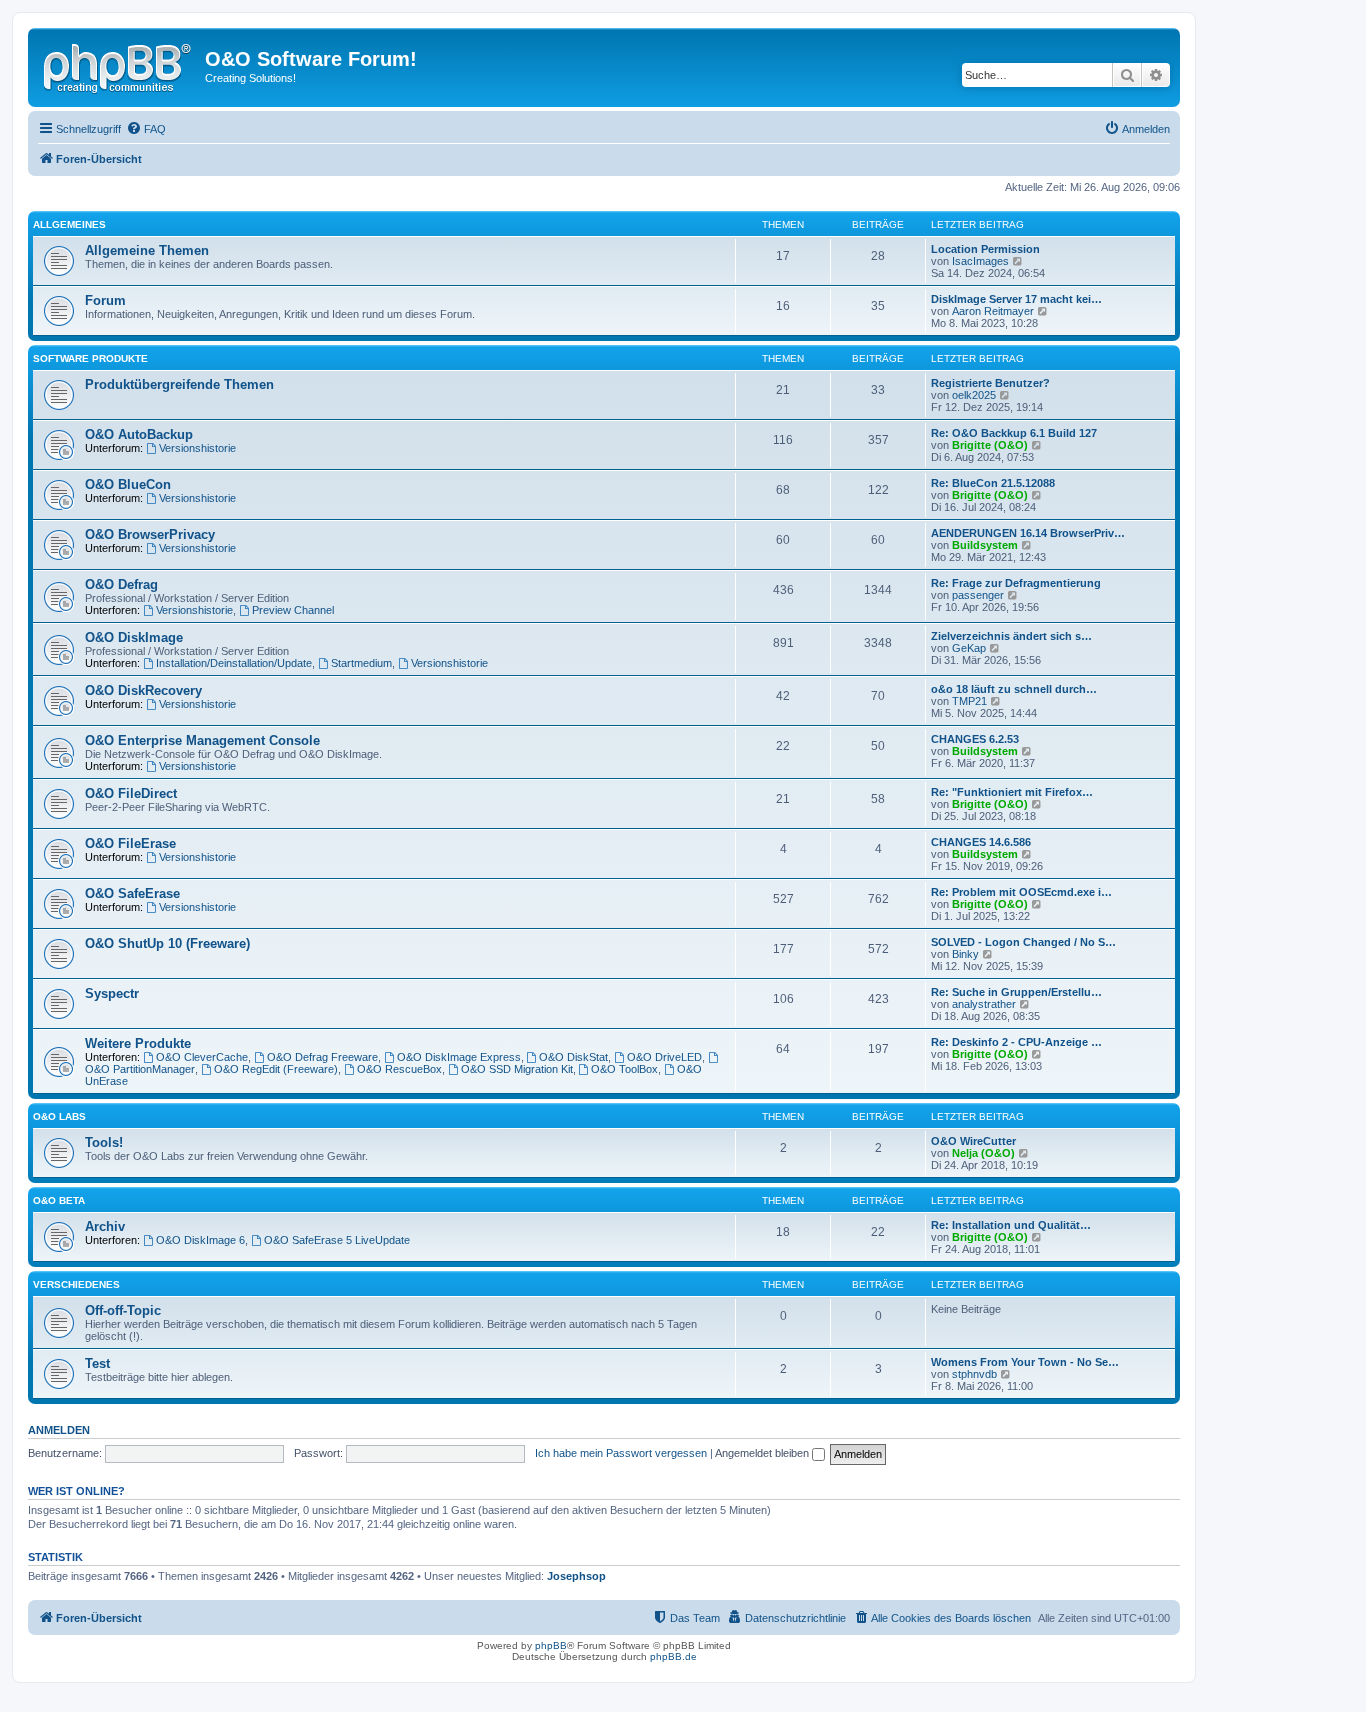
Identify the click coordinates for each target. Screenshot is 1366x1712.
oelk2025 (974, 395)
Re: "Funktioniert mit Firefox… (1012, 792)
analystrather (984, 1004)
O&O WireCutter (973, 1141)
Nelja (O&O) (983, 1153)
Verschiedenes (76, 1284)
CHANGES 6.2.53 (975, 739)
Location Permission (985, 249)
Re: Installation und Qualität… (1011, 1225)
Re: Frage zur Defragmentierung (1016, 583)
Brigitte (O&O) (990, 445)
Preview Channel (293, 610)
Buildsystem (985, 545)
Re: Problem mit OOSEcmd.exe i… (1021, 892)
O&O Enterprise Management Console (202, 740)
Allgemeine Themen (147, 250)
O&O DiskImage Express (459, 1057)
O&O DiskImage (134, 637)
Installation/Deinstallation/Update (234, 663)
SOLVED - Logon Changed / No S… (1023, 942)
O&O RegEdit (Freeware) (276, 1069)
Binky (965, 954)
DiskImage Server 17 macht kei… (1016, 299)
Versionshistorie (197, 448)
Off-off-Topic (123, 1310)
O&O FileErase (130, 843)
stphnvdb (974, 1374)
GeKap (969, 648)
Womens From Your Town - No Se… (1025, 1362)
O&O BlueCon (128, 484)
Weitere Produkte (138, 1043)
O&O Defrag (121, 584)
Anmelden (59, 1430)
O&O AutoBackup (139, 434)
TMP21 (969, 701)
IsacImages (980, 261)
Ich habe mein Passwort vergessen (621, 1453)
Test (97, 1363)
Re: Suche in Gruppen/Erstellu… (1016, 992)
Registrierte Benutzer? (990, 383)
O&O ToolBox (624, 1069)
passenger (978, 595)
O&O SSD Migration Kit (517, 1069)
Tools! (104, 1142)
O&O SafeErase (132, 893)
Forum (105, 300)
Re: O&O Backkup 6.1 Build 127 (1014, 433)
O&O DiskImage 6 (200, 1240)
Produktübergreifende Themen (179, 384)
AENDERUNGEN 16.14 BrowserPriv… (1028, 533)
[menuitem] (146, 129)
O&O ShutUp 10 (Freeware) (167, 943)
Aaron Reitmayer (993, 311)
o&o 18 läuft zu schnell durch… (1014, 689)
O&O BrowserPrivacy (150, 534)
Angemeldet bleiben (763, 1453)
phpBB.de (673, 1656)
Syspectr (112, 993)
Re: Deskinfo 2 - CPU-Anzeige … (1016, 1042)
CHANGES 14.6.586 (981, 842)
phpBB (551, 1645)
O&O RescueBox (399, 1069)
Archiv (105, 1226)
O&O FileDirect (131, 793)
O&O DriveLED (664, 1057)
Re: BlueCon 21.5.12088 (993, 483)
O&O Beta (59, 1200)
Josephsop (576, 1576)
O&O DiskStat (573, 1057)
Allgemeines (69, 224)
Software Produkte (90, 358)
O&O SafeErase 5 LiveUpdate (337, 1240)
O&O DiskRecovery (143, 690)
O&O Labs (59, 1116)
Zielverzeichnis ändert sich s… (1011, 636)
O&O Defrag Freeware (322, 1057)
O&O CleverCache (202, 1057)
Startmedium (361, 663)
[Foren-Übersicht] (119, 65)
